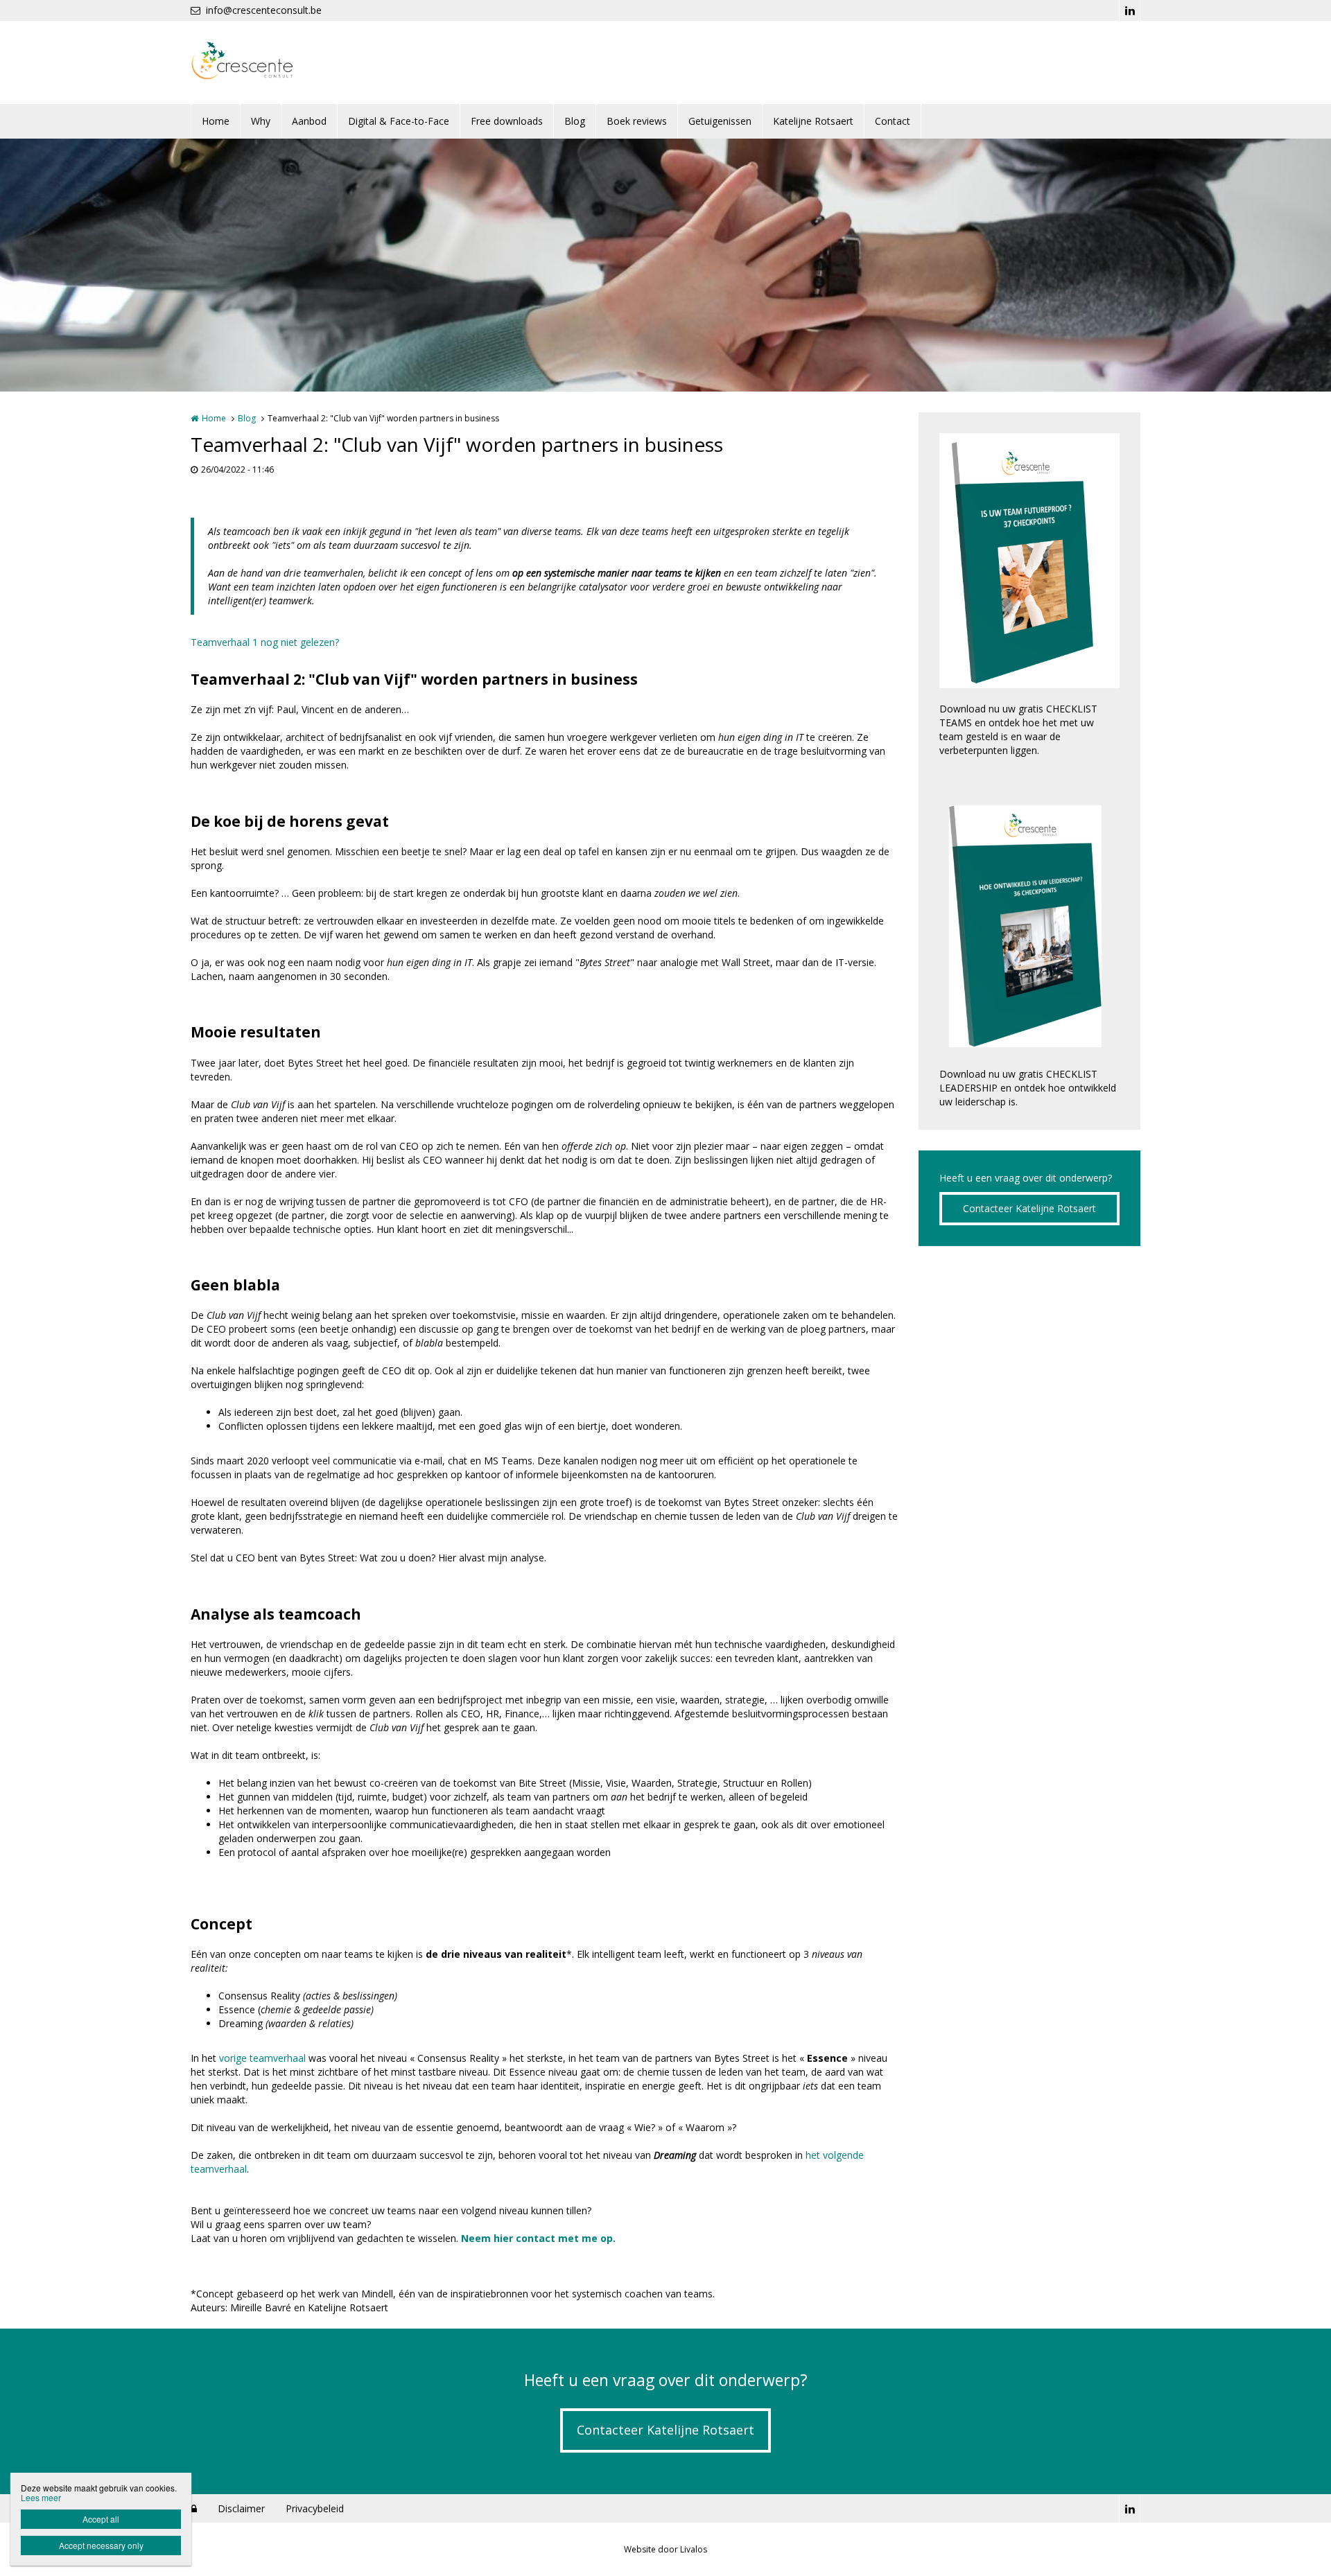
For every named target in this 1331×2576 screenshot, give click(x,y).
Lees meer (41, 2497)
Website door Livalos (665, 2549)
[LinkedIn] (1129, 10)
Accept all (101, 2519)
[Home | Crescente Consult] (263, 62)
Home (216, 121)
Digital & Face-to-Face (399, 121)
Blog (575, 121)
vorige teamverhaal (262, 2058)
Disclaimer (241, 2508)
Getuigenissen (720, 121)
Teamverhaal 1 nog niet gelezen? (265, 642)
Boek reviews (637, 121)
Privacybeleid (315, 2508)
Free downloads (507, 121)
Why (261, 121)
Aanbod (309, 121)
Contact (893, 121)
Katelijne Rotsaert (813, 121)
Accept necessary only (101, 2545)
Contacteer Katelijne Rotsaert (1029, 1208)
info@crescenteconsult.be (264, 10)
